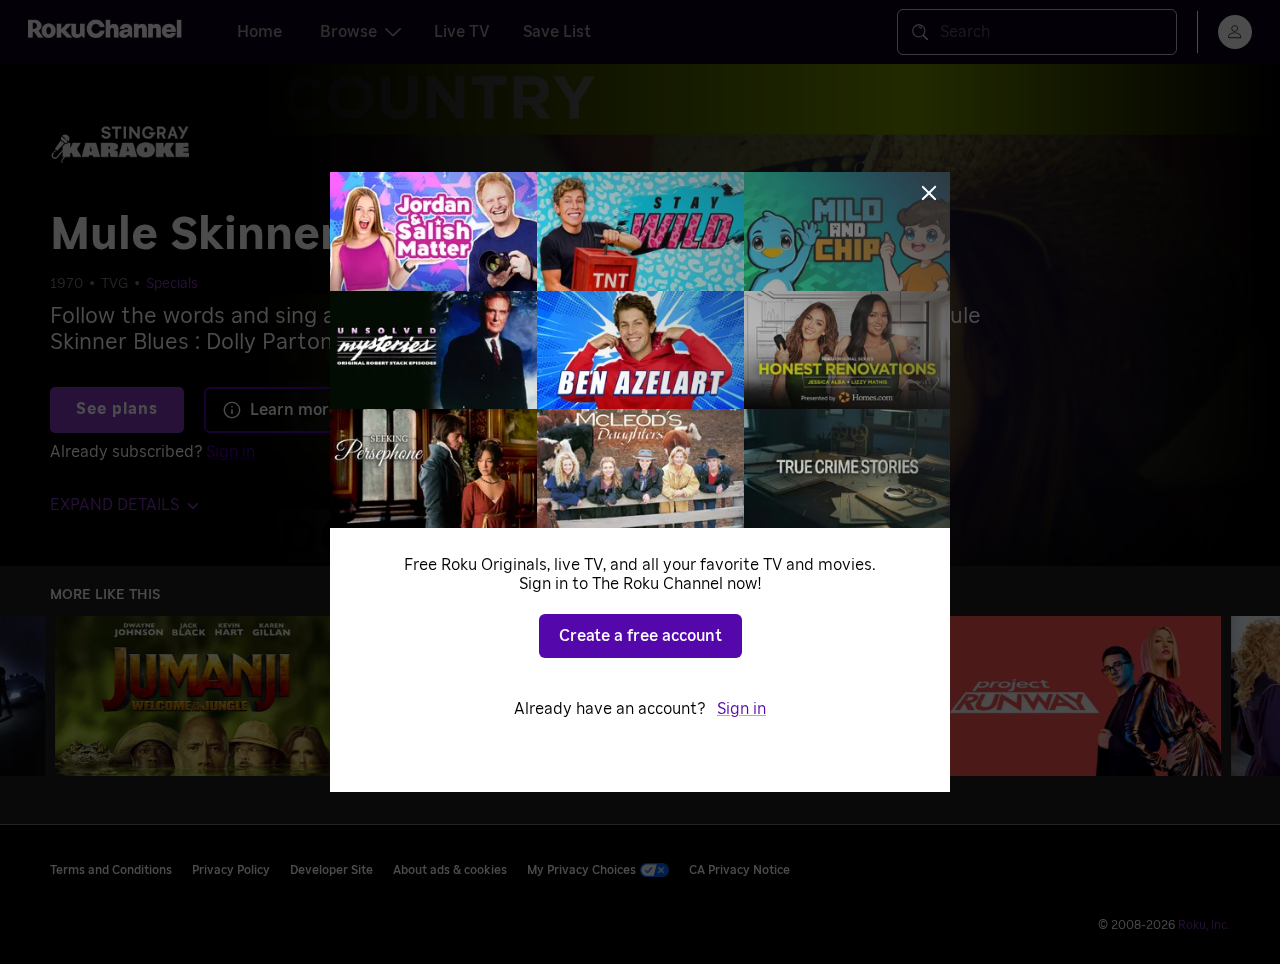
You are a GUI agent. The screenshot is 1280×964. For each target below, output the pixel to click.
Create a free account (640, 636)
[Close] (929, 193)
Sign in (741, 709)
